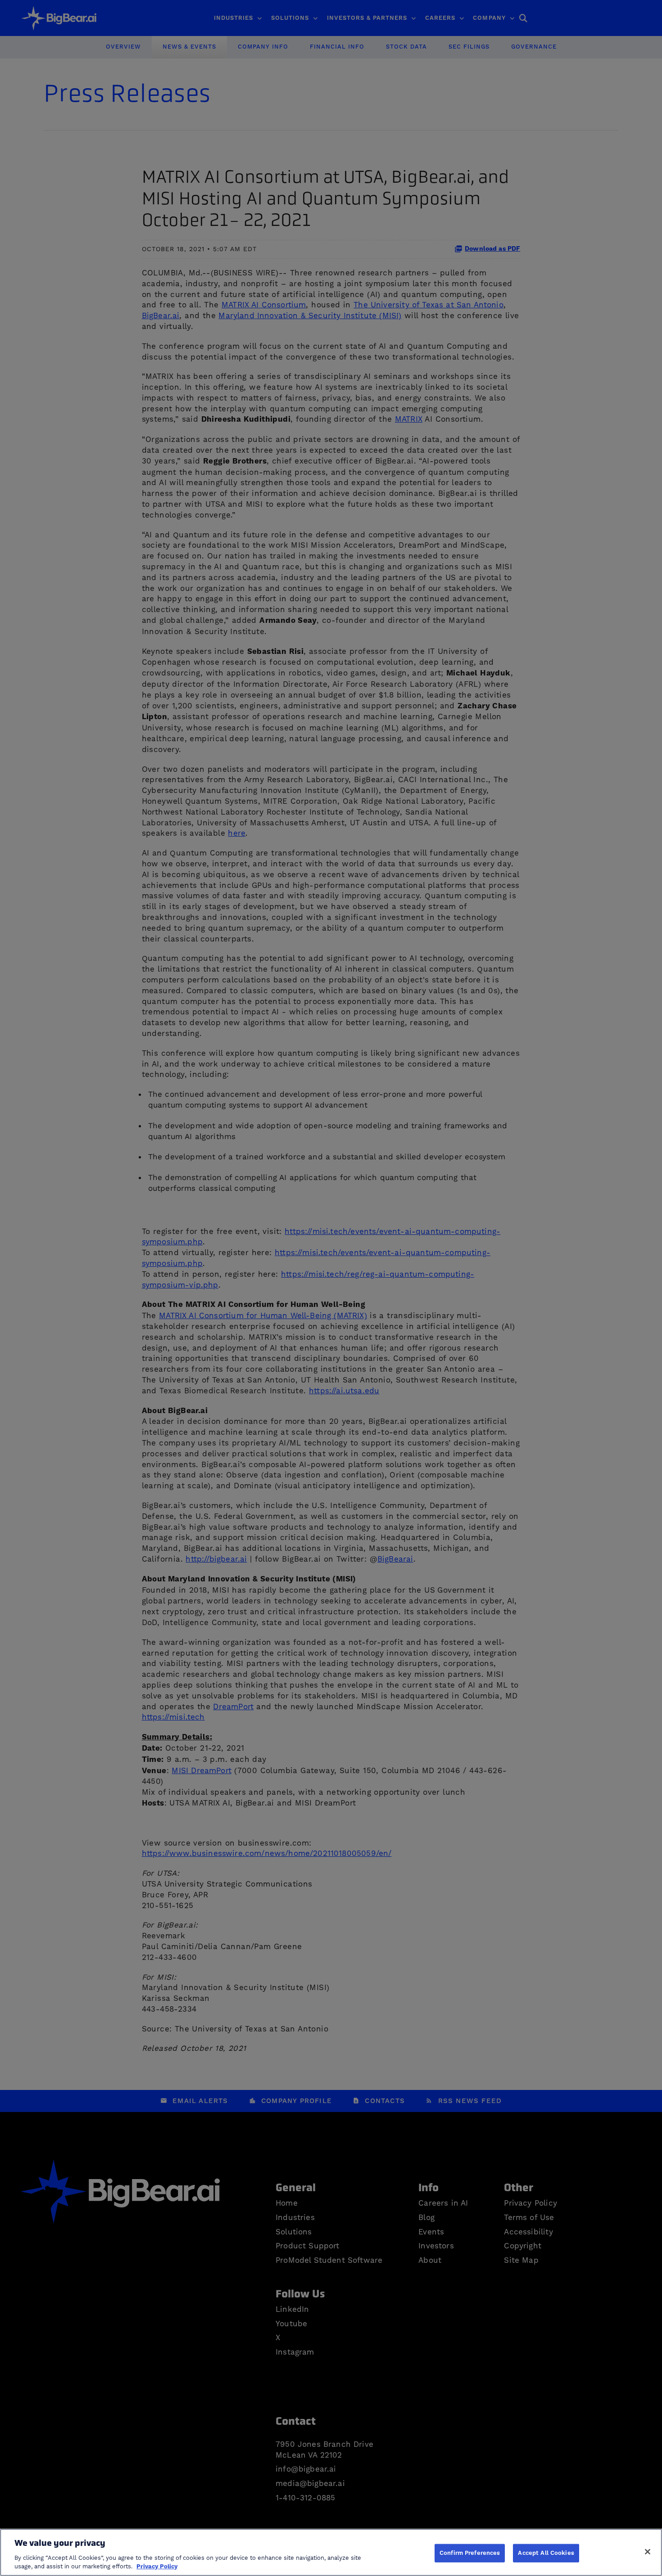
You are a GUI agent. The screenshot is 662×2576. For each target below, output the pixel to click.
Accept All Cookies (546, 2553)
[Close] (648, 2552)
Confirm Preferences (470, 2553)
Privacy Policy (157, 2567)
